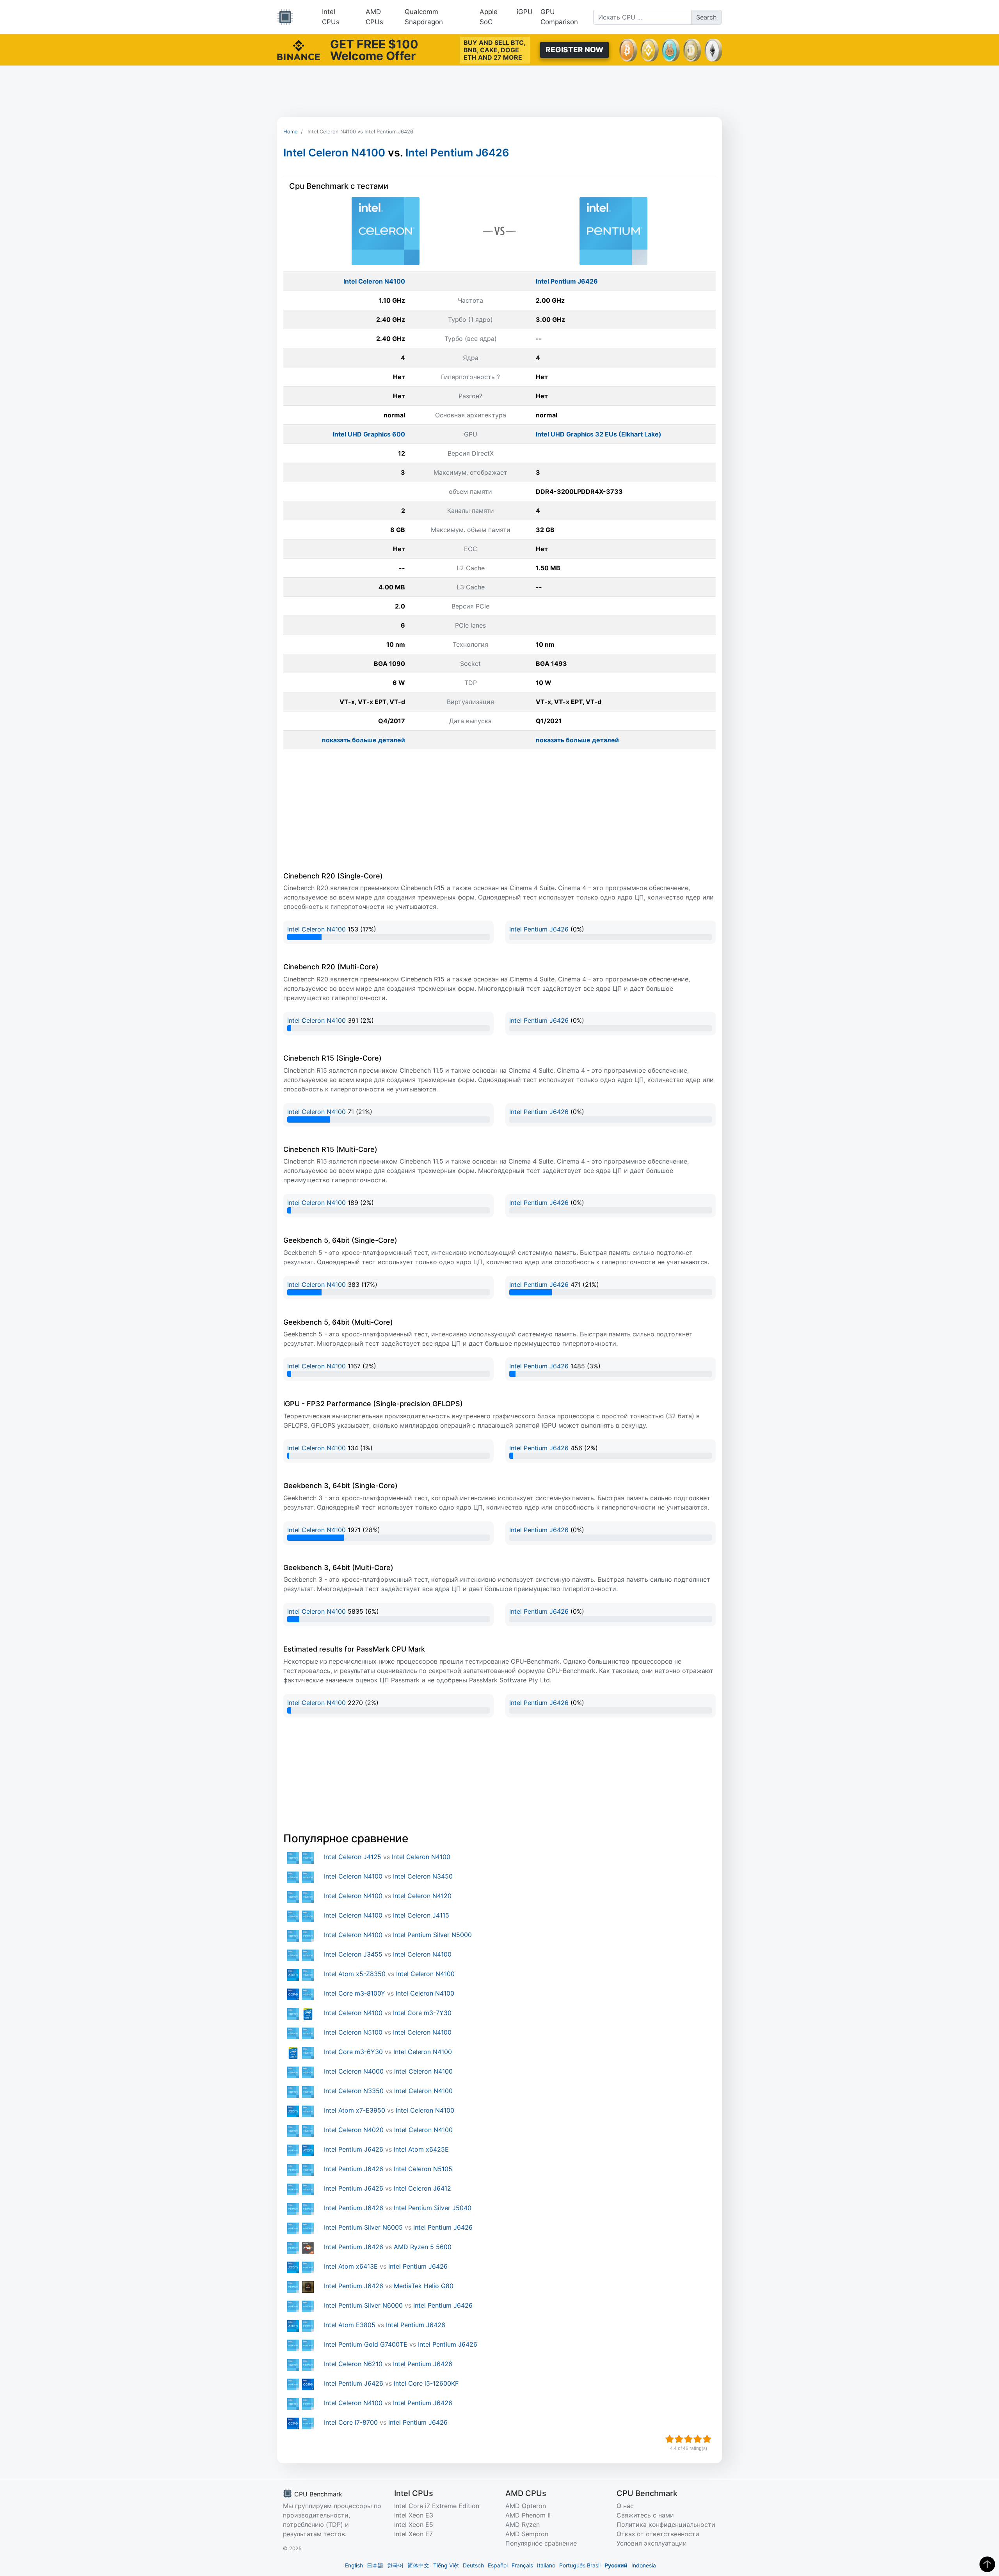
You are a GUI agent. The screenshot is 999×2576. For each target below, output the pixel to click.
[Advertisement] (499, 91)
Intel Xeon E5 (414, 2525)
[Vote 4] (698, 2439)
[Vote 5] (707, 2439)
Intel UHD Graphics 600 (369, 434)
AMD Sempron (527, 2534)
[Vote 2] (679, 2439)
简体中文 (418, 2565)
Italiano (546, 2565)
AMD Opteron (526, 2506)
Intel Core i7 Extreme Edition (437, 2506)
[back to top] (987, 2564)
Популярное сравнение (541, 2543)
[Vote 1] (670, 2439)
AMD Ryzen (523, 2525)
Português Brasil (580, 2565)
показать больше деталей (364, 740)
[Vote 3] (688, 2439)
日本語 (375, 2565)
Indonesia (644, 2565)
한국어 (395, 2565)
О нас (625, 2506)
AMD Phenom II (528, 2515)
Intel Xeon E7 (413, 2534)
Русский (616, 2565)
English (354, 2565)
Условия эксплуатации (652, 2543)
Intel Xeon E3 (414, 2515)
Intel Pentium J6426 (457, 153)
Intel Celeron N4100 (334, 153)
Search (706, 17)
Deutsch (473, 2565)
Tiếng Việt (446, 2565)
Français (522, 2565)
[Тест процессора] (285, 17)
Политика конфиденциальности (666, 2525)
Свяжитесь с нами (645, 2515)
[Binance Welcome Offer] (299, 49)
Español (498, 2565)
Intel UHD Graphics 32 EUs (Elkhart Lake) (599, 434)
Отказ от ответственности (658, 2534)
